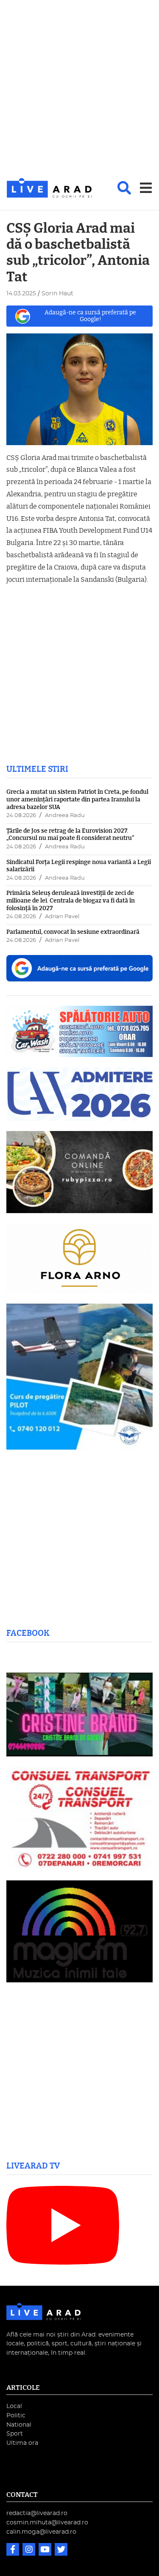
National (19, 2425)
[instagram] (30, 2550)
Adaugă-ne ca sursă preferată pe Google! (90, 316)
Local (14, 2406)
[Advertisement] (79, 89)
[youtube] (46, 2550)
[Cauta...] (124, 188)
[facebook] (14, 2550)
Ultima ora (22, 2443)
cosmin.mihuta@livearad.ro (47, 2522)
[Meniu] (146, 188)
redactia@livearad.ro (37, 2513)
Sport (15, 2434)
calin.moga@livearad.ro (41, 2532)
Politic (16, 2415)
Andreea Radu (65, 816)
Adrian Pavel (62, 917)
